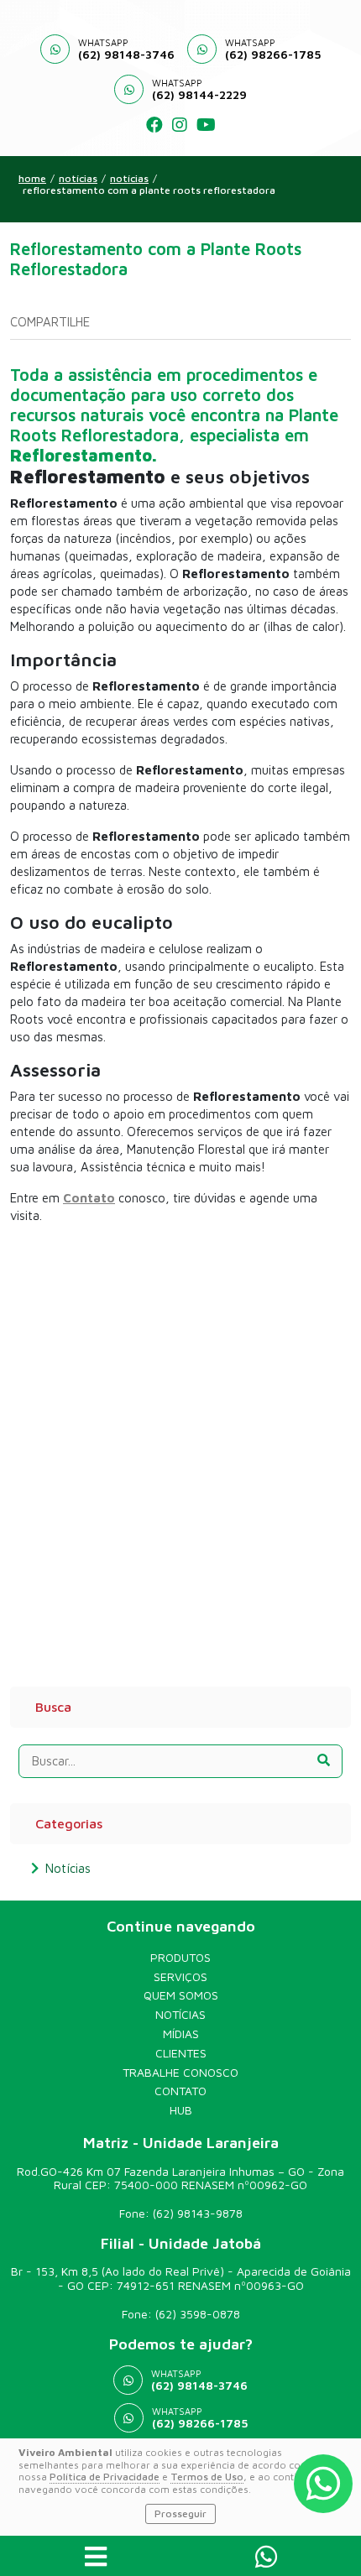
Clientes (181, 2053)
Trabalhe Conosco (180, 2073)
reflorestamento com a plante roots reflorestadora (149, 190)
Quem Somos (181, 1995)
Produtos (180, 1958)
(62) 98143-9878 (198, 2213)
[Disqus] (180, 1447)
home (32, 179)
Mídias (181, 2034)
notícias (78, 179)
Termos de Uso (207, 2477)
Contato (180, 2091)
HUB (181, 2110)
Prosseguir (180, 2513)
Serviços (180, 1977)
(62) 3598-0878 (198, 2314)
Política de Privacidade (105, 2477)
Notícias (129, 179)
